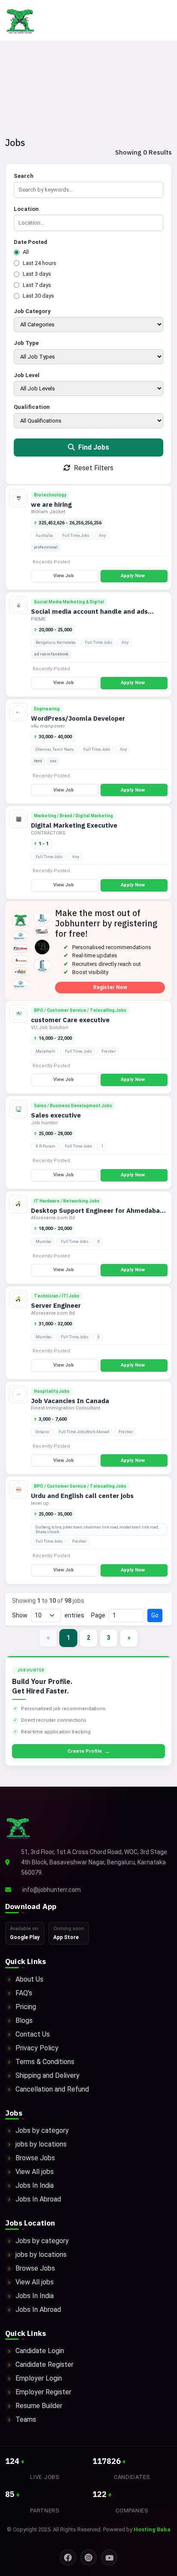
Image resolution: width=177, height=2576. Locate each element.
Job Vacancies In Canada (70, 1401)
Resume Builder (39, 2406)
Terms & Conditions (45, 2062)
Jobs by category (42, 2130)
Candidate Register (44, 2364)
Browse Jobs (35, 2158)
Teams (26, 2419)
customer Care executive (70, 1020)
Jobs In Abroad (38, 2199)
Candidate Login (40, 2351)
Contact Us (33, 2034)
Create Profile (89, 1751)
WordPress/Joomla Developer (78, 718)
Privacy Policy (37, 2048)
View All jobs (35, 2172)
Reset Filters (93, 468)
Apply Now (133, 576)
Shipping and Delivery (47, 2075)
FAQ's (24, 1993)
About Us (29, 1979)
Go (155, 1615)
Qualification (32, 407)
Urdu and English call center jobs (82, 1496)
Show (20, 1615)
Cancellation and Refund (52, 2089)
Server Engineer (56, 1305)
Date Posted (31, 242)
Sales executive (56, 1115)
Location (26, 209)
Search (24, 176)
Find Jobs (93, 447)
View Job (64, 576)
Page (98, 1615)
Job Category (32, 311)
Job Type (26, 343)
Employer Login (39, 2378)
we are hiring (51, 504)
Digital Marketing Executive (74, 825)
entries (74, 1615)
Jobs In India (35, 2185)
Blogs (24, 2020)
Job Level (27, 375)
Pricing (26, 2007)
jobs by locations (41, 2144)
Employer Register (43, 2392)
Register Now (110, 987)
